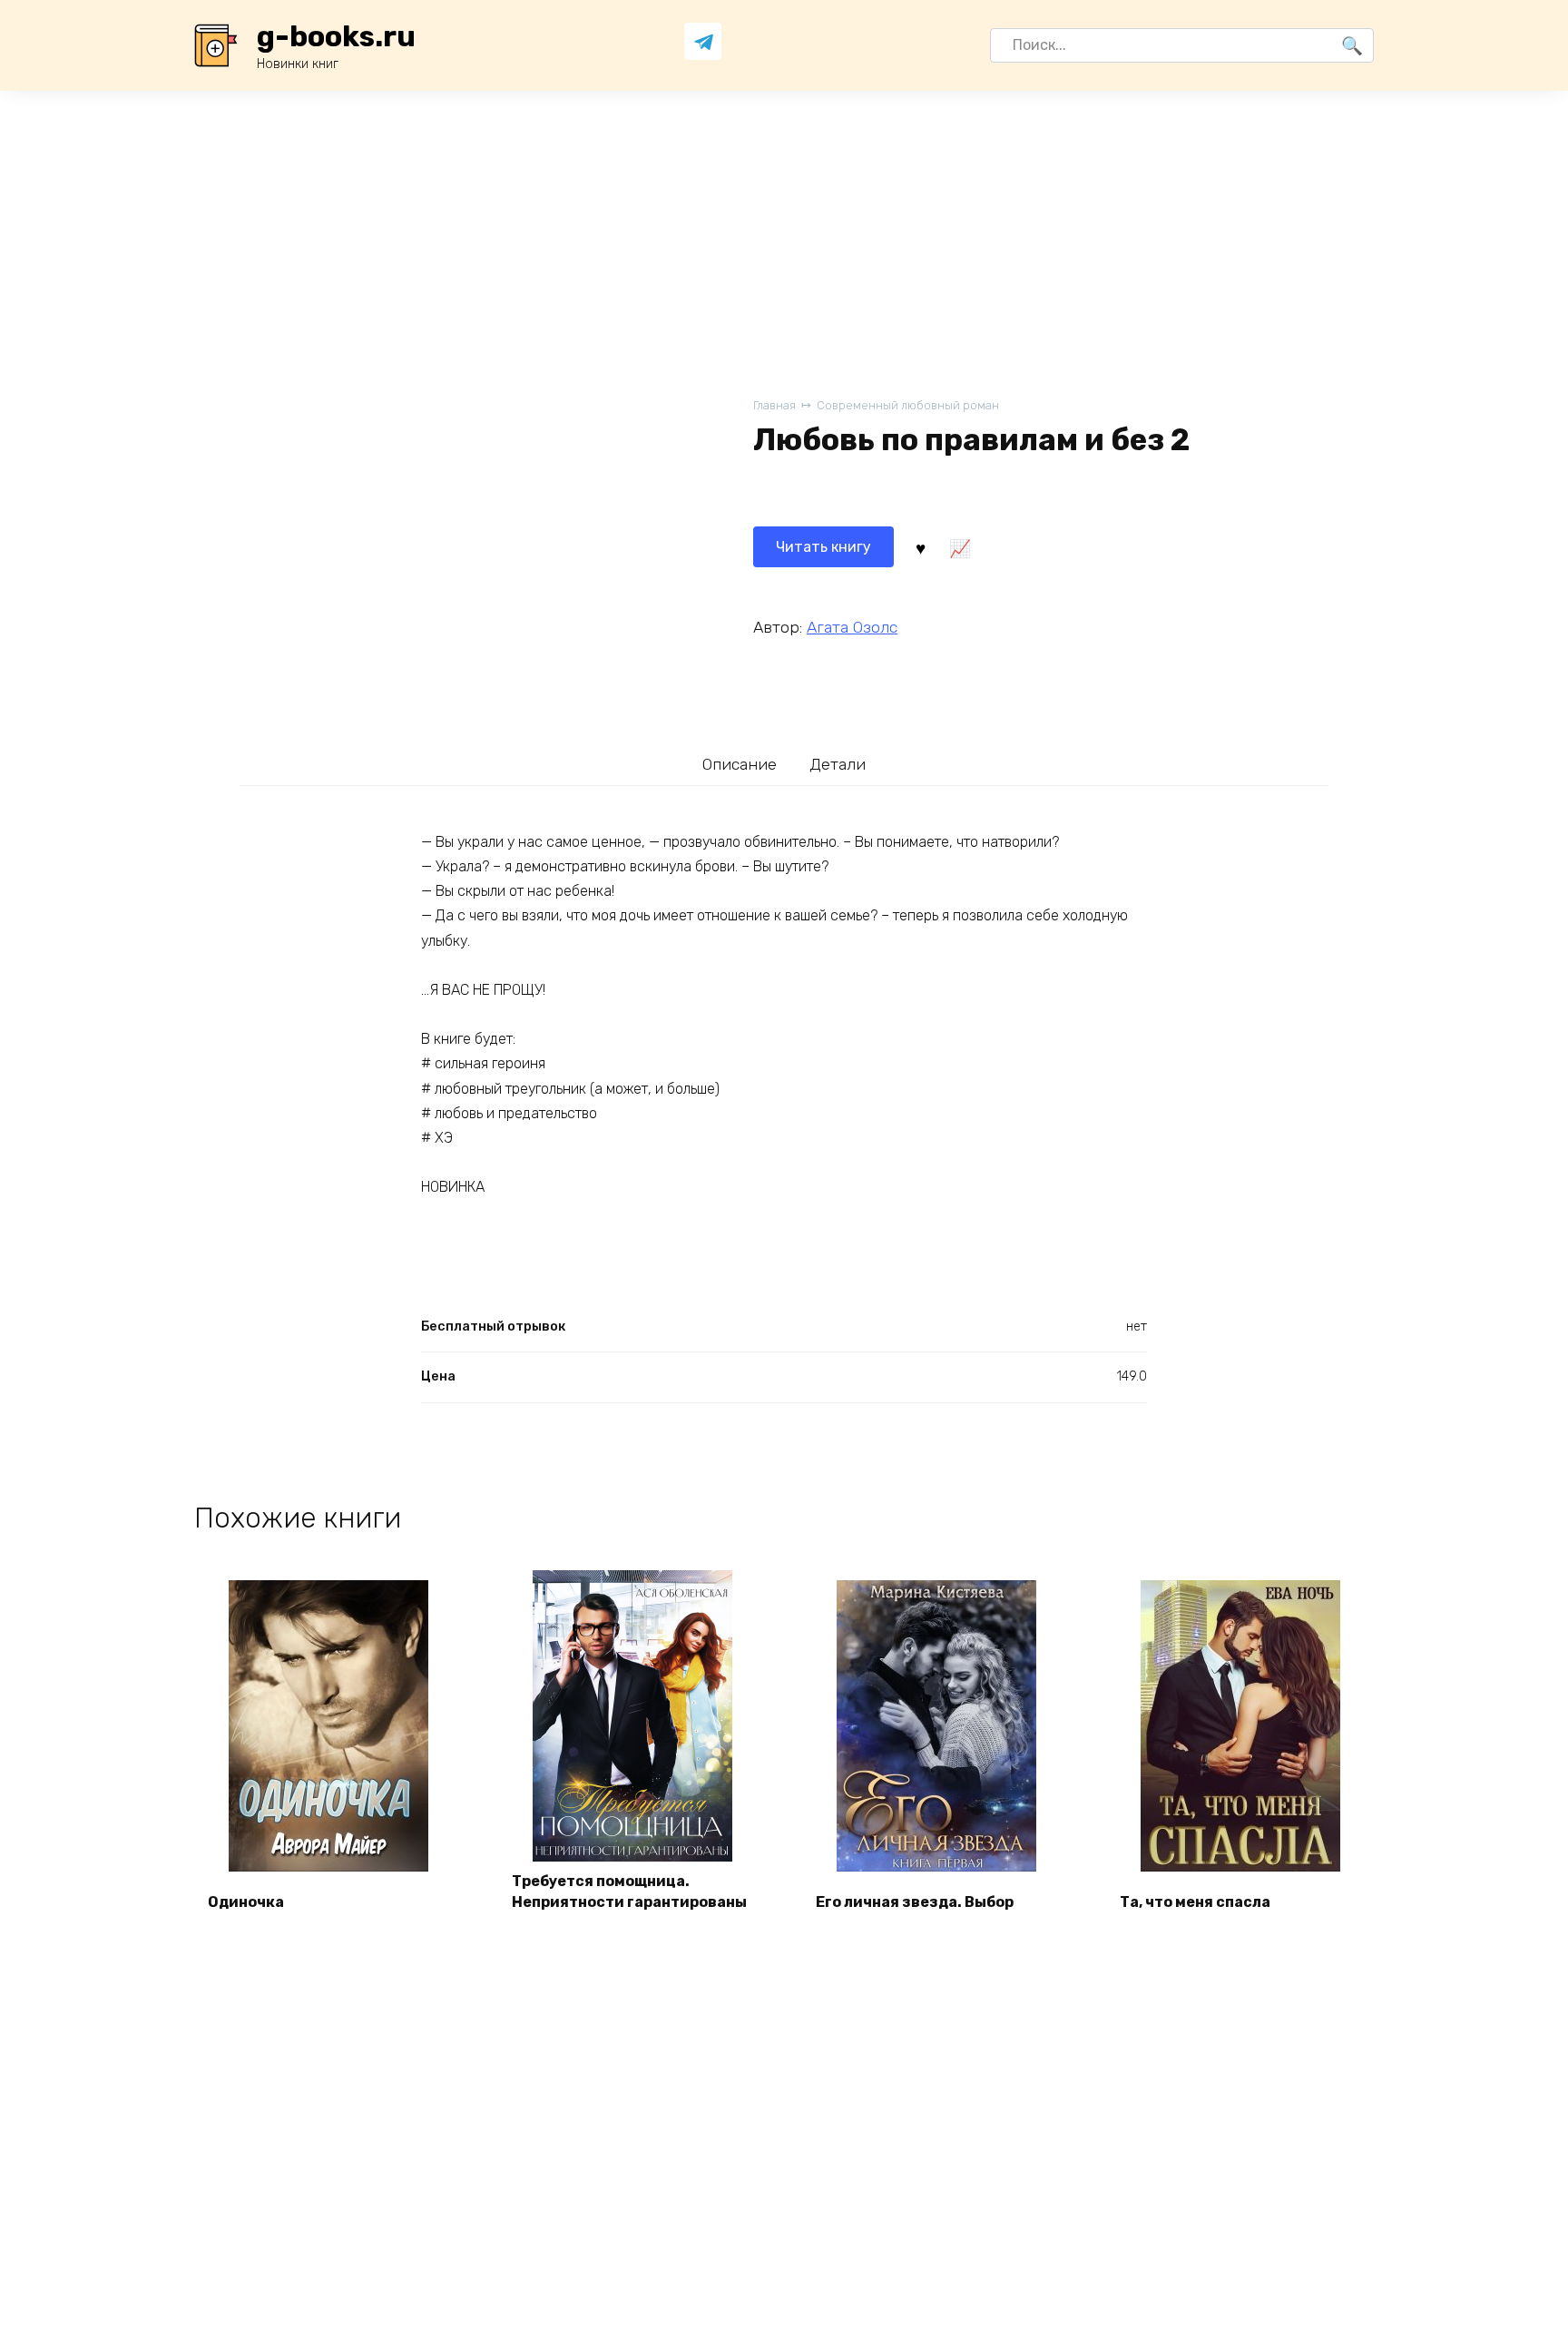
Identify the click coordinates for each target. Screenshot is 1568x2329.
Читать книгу (823, 547)
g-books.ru (336, 36)
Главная (774, 405)
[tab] (740, 764)
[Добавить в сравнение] (959, 547)
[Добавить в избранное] (920, 547)
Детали (838, 764)
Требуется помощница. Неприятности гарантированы (629, 1891)
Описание (740, 764)
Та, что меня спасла (1195, 1902)
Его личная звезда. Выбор (915, 1902)
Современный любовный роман (908, 405)
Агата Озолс (852, 627)
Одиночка (246, 1902)
